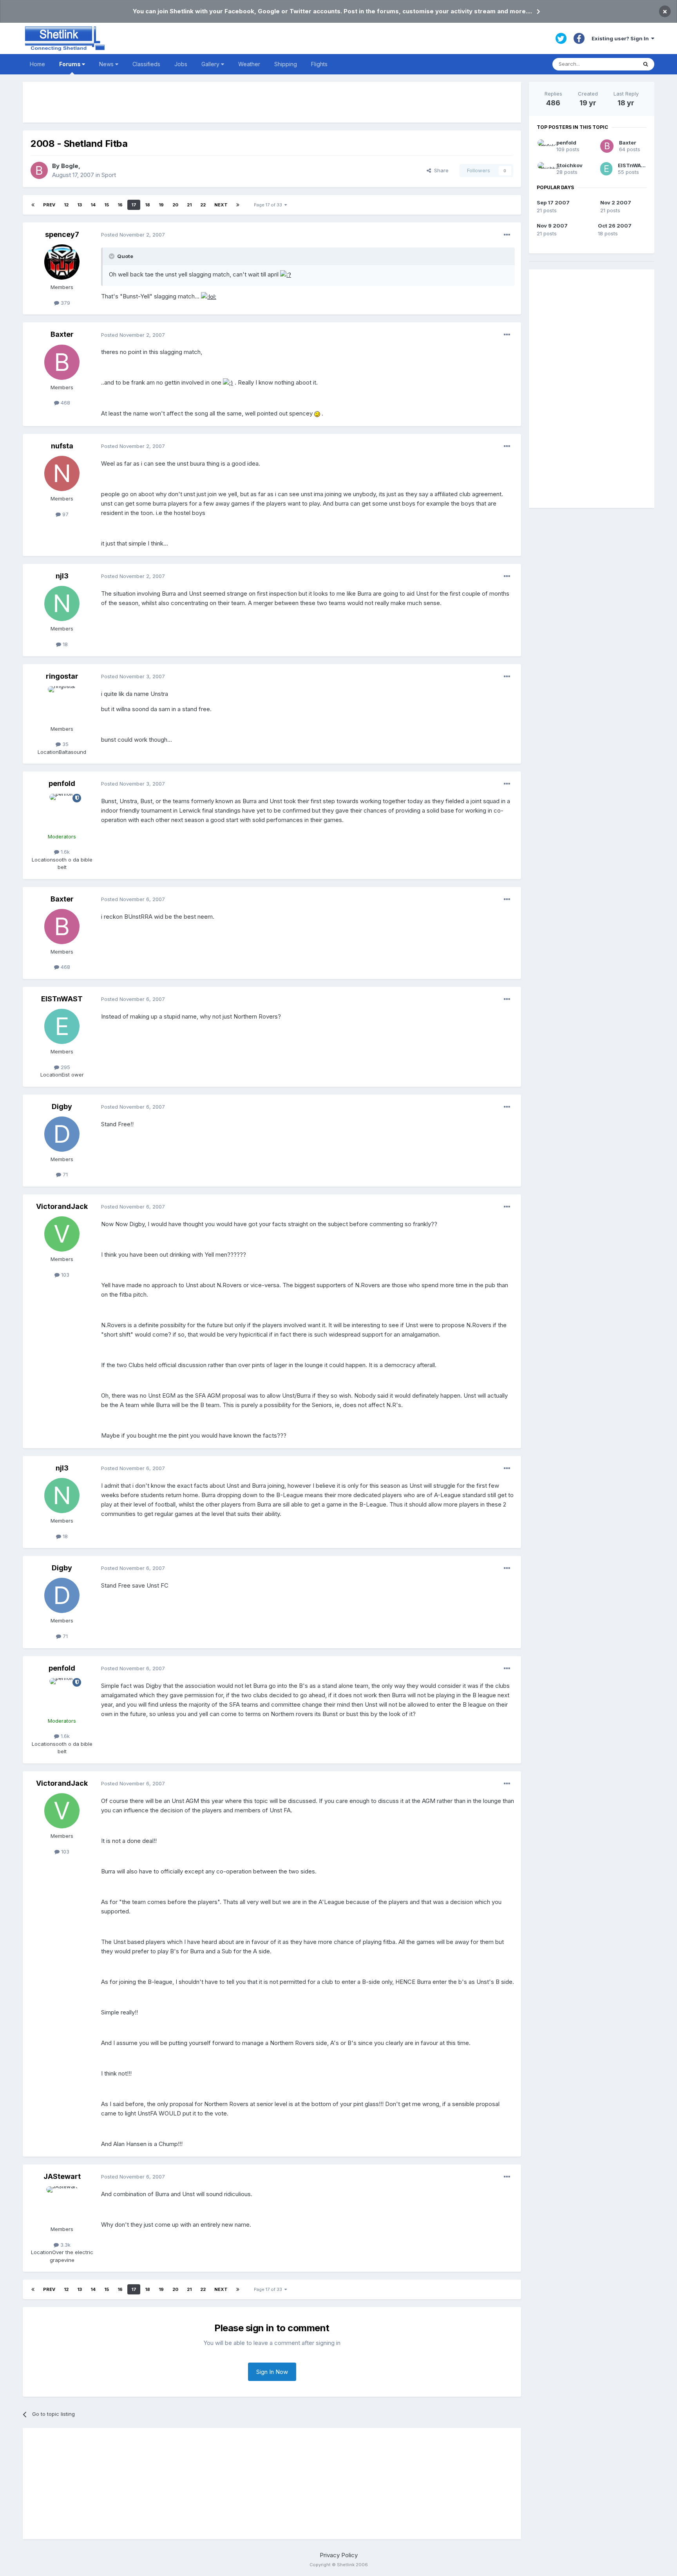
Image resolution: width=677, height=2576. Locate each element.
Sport (109, 175)
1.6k (64, 852)
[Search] (646, 64)
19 (161, 205)
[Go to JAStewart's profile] (62, 2204)
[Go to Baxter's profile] (62, 362)
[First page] (33, 205)
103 (64, 1275)
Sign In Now (272, 2372)
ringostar (62, 676)
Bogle (70, 166)
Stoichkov (569, 165)
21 (189, 205)
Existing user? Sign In (621, 38)
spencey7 (62, 234)
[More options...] (507, 235)
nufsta (62, 446)
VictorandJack (62, 1206)
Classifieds (146, 64)
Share (440, 170)
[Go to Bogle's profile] (39, 170)
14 (93, 205)
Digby (62, 1106)
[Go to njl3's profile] (62, 603)
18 (148, 205)
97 (65, 514)
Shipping (286, 64)
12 (66, 205)
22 (203, 205)
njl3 (62, 576)
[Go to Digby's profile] (62, 1134)
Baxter (62, 334)
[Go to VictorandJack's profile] (62, 1234)
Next (221, 205)
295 (65, 1067)
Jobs (181, 64)
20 (175, 205)
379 (65, 303)
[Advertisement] (272, 102)
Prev (49, 205)
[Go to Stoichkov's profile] (544, 169)
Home (37, 64)
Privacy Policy (339, 2555)
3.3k (65, 2245)
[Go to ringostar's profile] (62, 704)
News (107, 64)
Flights (319, 64)
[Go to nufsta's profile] (62, 473)
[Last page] (238, 205)
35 (65, 744)
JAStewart (62, 2176)
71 (64, 1174)
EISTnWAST (62, 999)
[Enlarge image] (286, 274)
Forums (71, 64)
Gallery (211, 64)
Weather (249, 64)
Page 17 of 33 (269, 205)
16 (120, 205)
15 (107, 205)
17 (134, 205)
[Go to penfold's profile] (62, 811)
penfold (62, 783)
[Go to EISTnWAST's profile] (62, 1026)
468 (65, 403)
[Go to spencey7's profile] (62, 262)
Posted (133, 235)
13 (80, 205)
